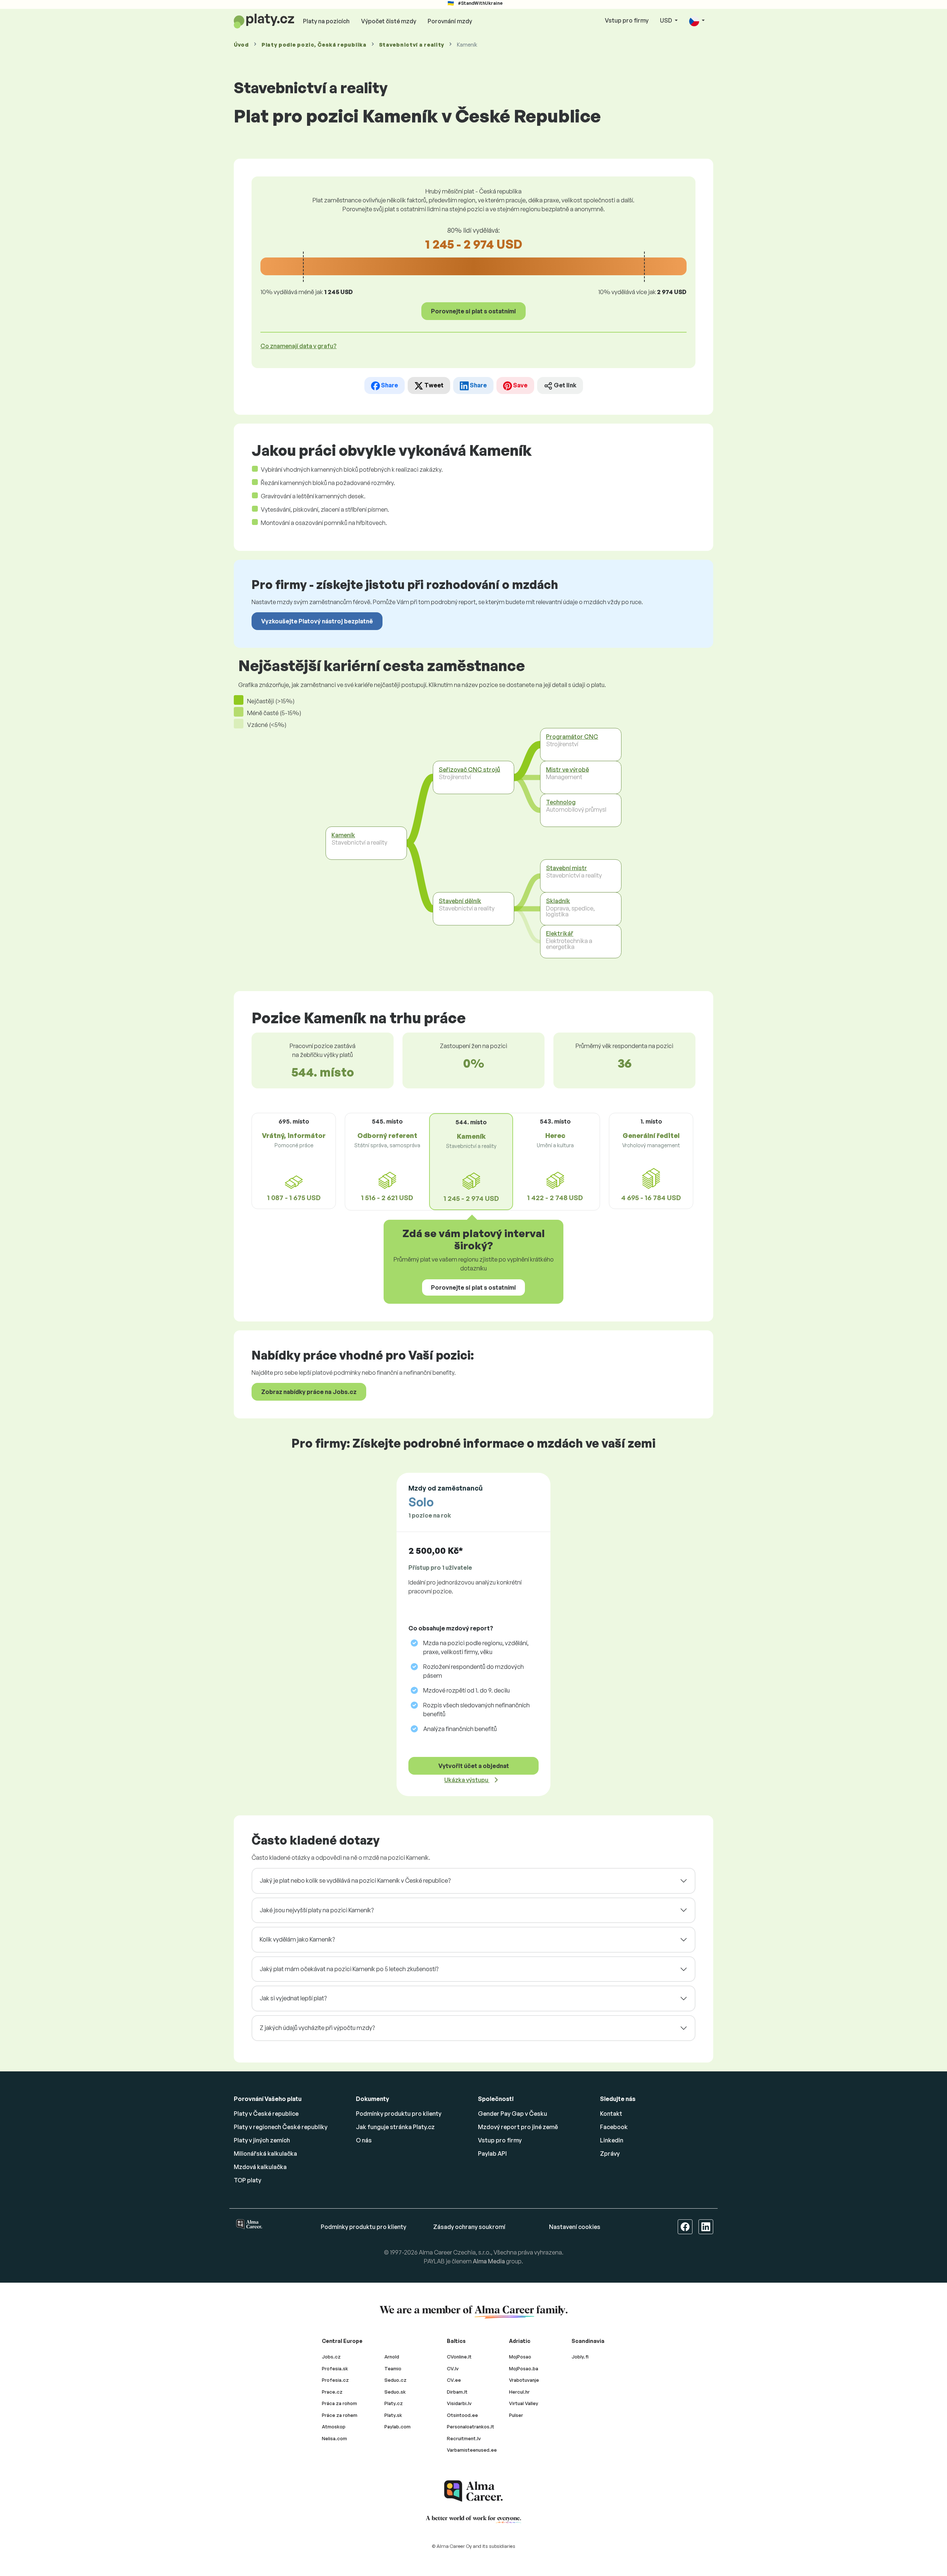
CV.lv (453, 2368)
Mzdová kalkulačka (260, 2167)
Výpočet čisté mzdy (389, 21)
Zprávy (610, 2154)
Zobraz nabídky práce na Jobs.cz (309, 1392)
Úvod (241, 45)
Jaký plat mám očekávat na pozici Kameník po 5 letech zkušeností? (349, 1969)
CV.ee (454, 2380)
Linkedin (612, 2140)
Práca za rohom (339, 2403)
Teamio (393, 2368)
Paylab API (492, 2154)
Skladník (558, 901)
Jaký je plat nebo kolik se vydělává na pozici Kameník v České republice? (355, 1880)
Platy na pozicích (326, 21)
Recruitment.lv (464, 2438)
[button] (697, 21)
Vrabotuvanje (524, 2380)
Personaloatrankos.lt (471, 2427)
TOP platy (247, 2180)
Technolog (561, 802)
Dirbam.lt (457, 2392)
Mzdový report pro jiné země (518, 2127)
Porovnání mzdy (450, 21)
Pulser (516, 2415)
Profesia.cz (335, 2380)
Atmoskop (334, 2427)
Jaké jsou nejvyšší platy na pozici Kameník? (317, 1910)
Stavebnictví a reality (412, 45)
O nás (364, 2140)
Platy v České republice (266, 2114)
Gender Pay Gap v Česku (513, 2114)
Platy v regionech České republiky (281, 2127)
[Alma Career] (473, 2491)
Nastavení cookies (575, 2227)
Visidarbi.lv (459, 2403)
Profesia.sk (335, 2368)
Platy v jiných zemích (262, 2140)
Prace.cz (332, 2392)
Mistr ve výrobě (567, 770)
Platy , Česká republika (314, 45)
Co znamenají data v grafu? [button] (299, 346)
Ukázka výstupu (467, 1780)
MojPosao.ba (524, 2368)
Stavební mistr (567, 868)
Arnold (392, 2357)
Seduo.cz (395, 2380)
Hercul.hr (519, 2392)
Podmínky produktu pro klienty (399, 2114)
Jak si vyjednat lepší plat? (293, 1998)
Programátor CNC (572, 737)
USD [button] (667, 20)
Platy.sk (393, 2415)
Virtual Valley (524, 2403)
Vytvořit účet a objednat (474, 1766)
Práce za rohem (340, 2415)
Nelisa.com (334, 2438)
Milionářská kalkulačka (265, 2154)
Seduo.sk (395, 2392)
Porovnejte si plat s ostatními (473, 311)
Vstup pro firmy (627, 20)
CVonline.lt (459, 2357)
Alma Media (489, 2261)
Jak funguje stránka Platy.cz (395, 2127)
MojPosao (520, 2357)
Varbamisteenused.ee (472, 2450)
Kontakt (611, 2114)
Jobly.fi (580, 2357)
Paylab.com (397, 2427)
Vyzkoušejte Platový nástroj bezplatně (317, 621)
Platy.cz (394, 2403)
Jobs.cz (331, 2357)
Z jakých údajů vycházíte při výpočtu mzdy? (317, 2028)
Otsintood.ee (462, 2415)
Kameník (343, 835)
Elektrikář (560, 933)
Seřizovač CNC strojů (469, 770)
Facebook (614, 2127)
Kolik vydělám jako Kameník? (297, 1939)
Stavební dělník (460, 901)
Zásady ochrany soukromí (469, 2227)
